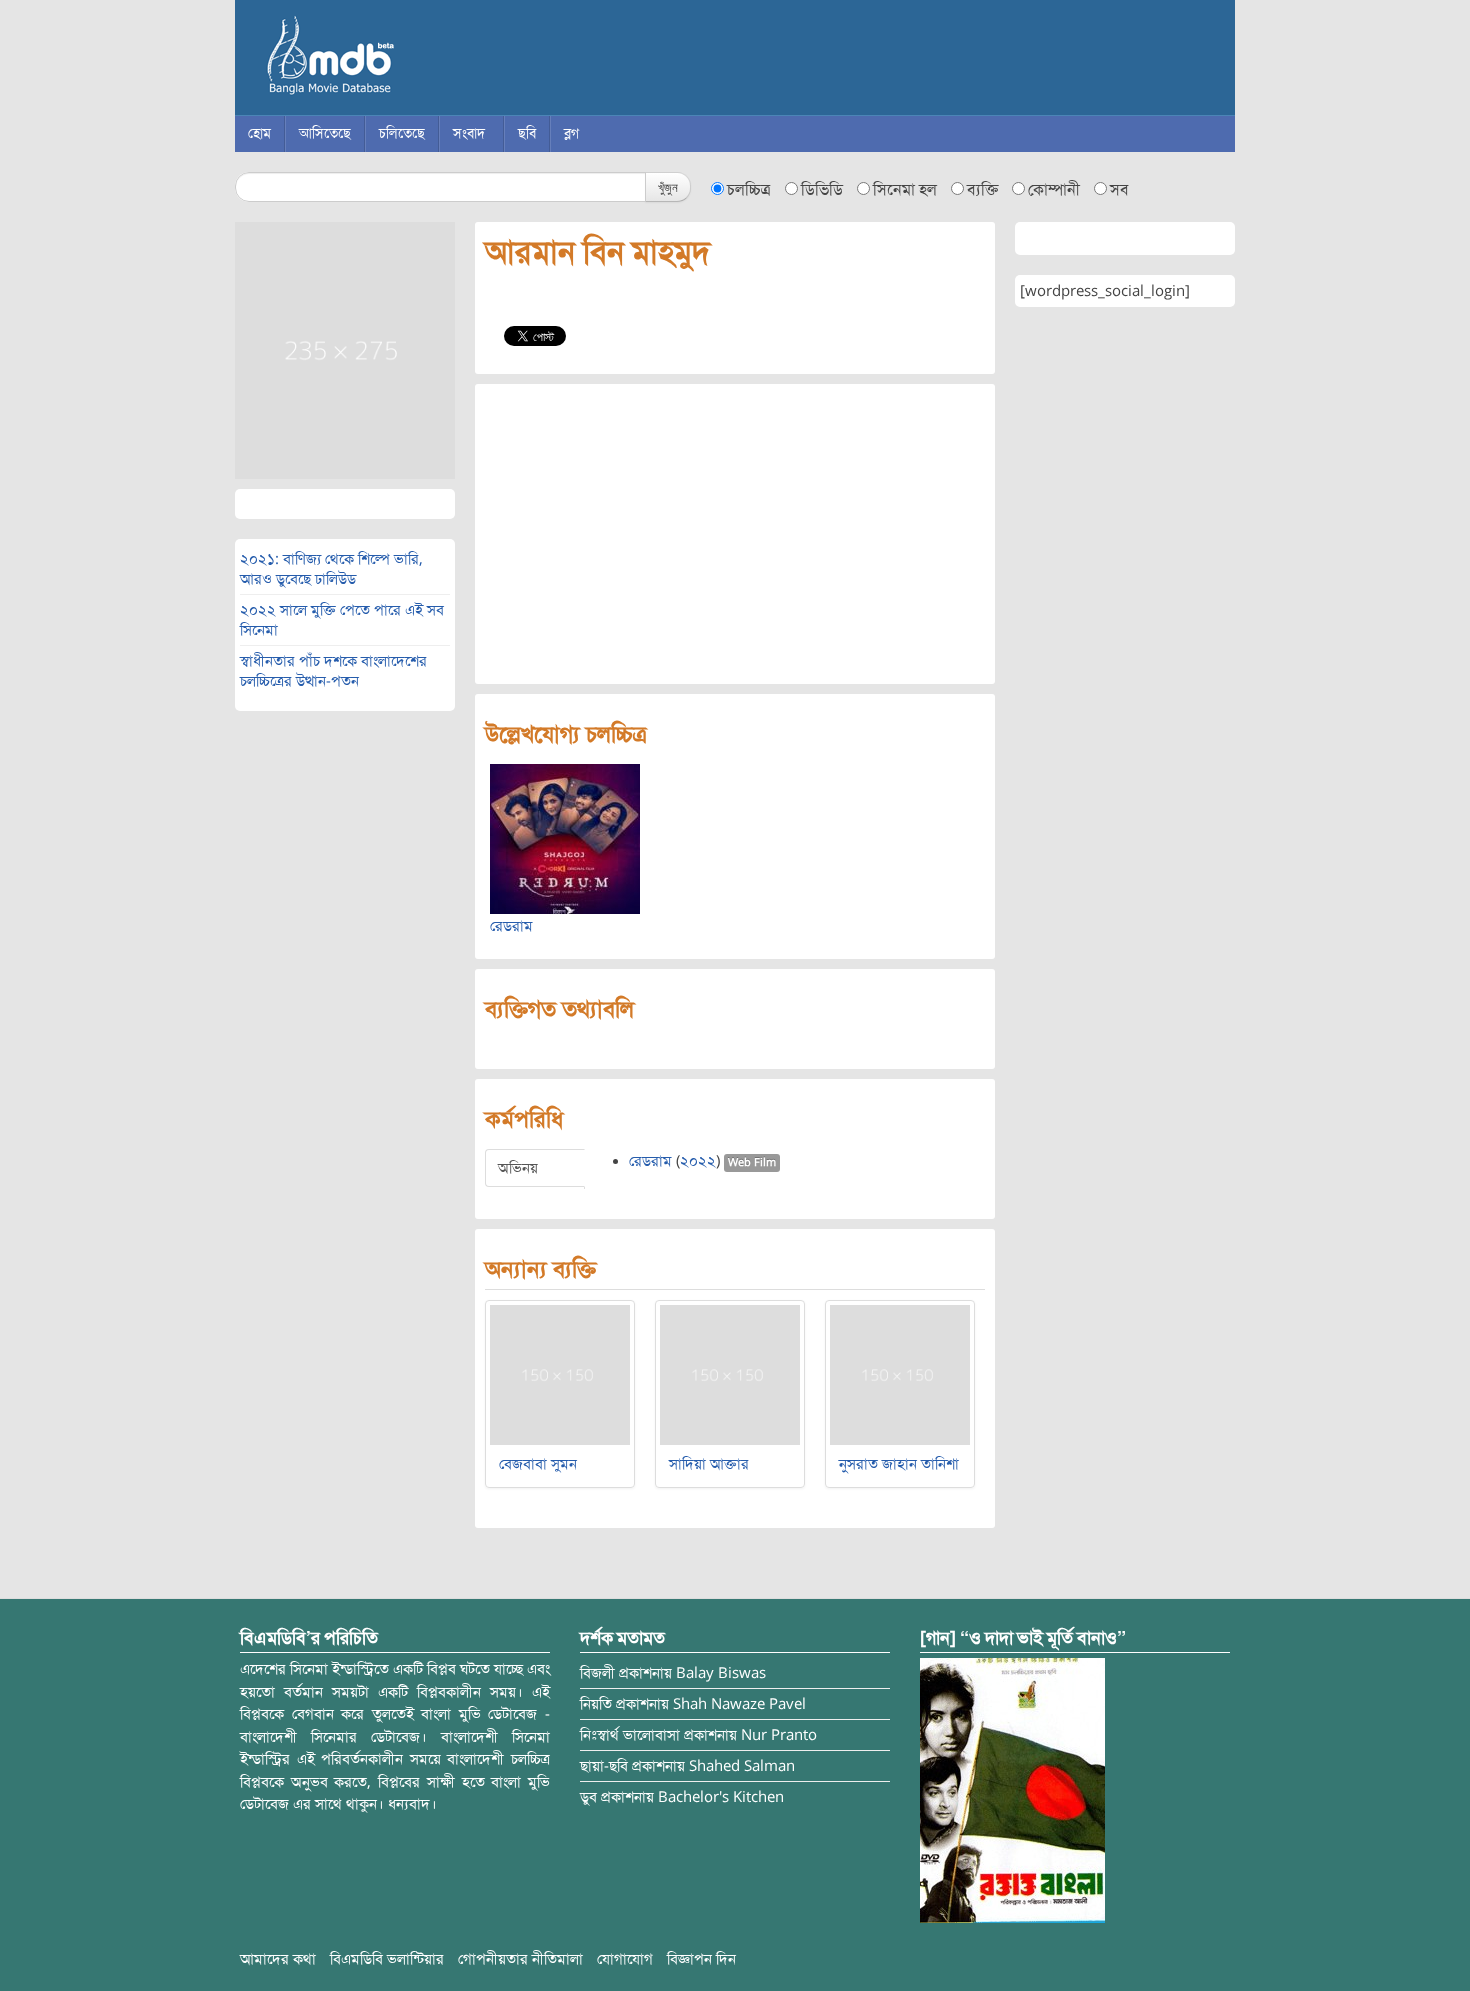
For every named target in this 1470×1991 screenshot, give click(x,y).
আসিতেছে (325, 133)
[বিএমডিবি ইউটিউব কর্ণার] (1012, 1790)
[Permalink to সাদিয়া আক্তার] (730, 1374)
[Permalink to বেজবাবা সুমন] (560, 1374)
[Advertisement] (735, 534)
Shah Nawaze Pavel (739, 1704)
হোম (259, 133)
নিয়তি (596, 1704)
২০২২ (698, 1161)
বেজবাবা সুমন (538, 1464)
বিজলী (597, 1673)
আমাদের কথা (278, 1959)
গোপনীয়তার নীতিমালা (520, 1959)
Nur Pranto (779, 1735)
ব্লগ (571, 133)
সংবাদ (469, 133)
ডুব (588, 1797)
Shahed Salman (742, 1766)
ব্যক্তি (982, 190)
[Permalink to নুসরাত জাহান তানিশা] (900, 1374)
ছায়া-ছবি (604, 1766)
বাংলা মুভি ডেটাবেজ (415, 60)
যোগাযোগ (625, 1959)
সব (1119, 190)
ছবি (527, 133)
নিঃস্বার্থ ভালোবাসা (630, 1735)
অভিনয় (518, 1168)
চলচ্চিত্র (749, 190)
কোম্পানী (1054, 190)
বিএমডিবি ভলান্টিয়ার (387, 1959)
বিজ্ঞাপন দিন (701, 1959)
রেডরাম (511, 926)
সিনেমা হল (905, 190)
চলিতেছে (402, 133)
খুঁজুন (668, 186)
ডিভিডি (822, 190)
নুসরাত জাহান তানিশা (899, 1464)
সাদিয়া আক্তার (709, 1464)
